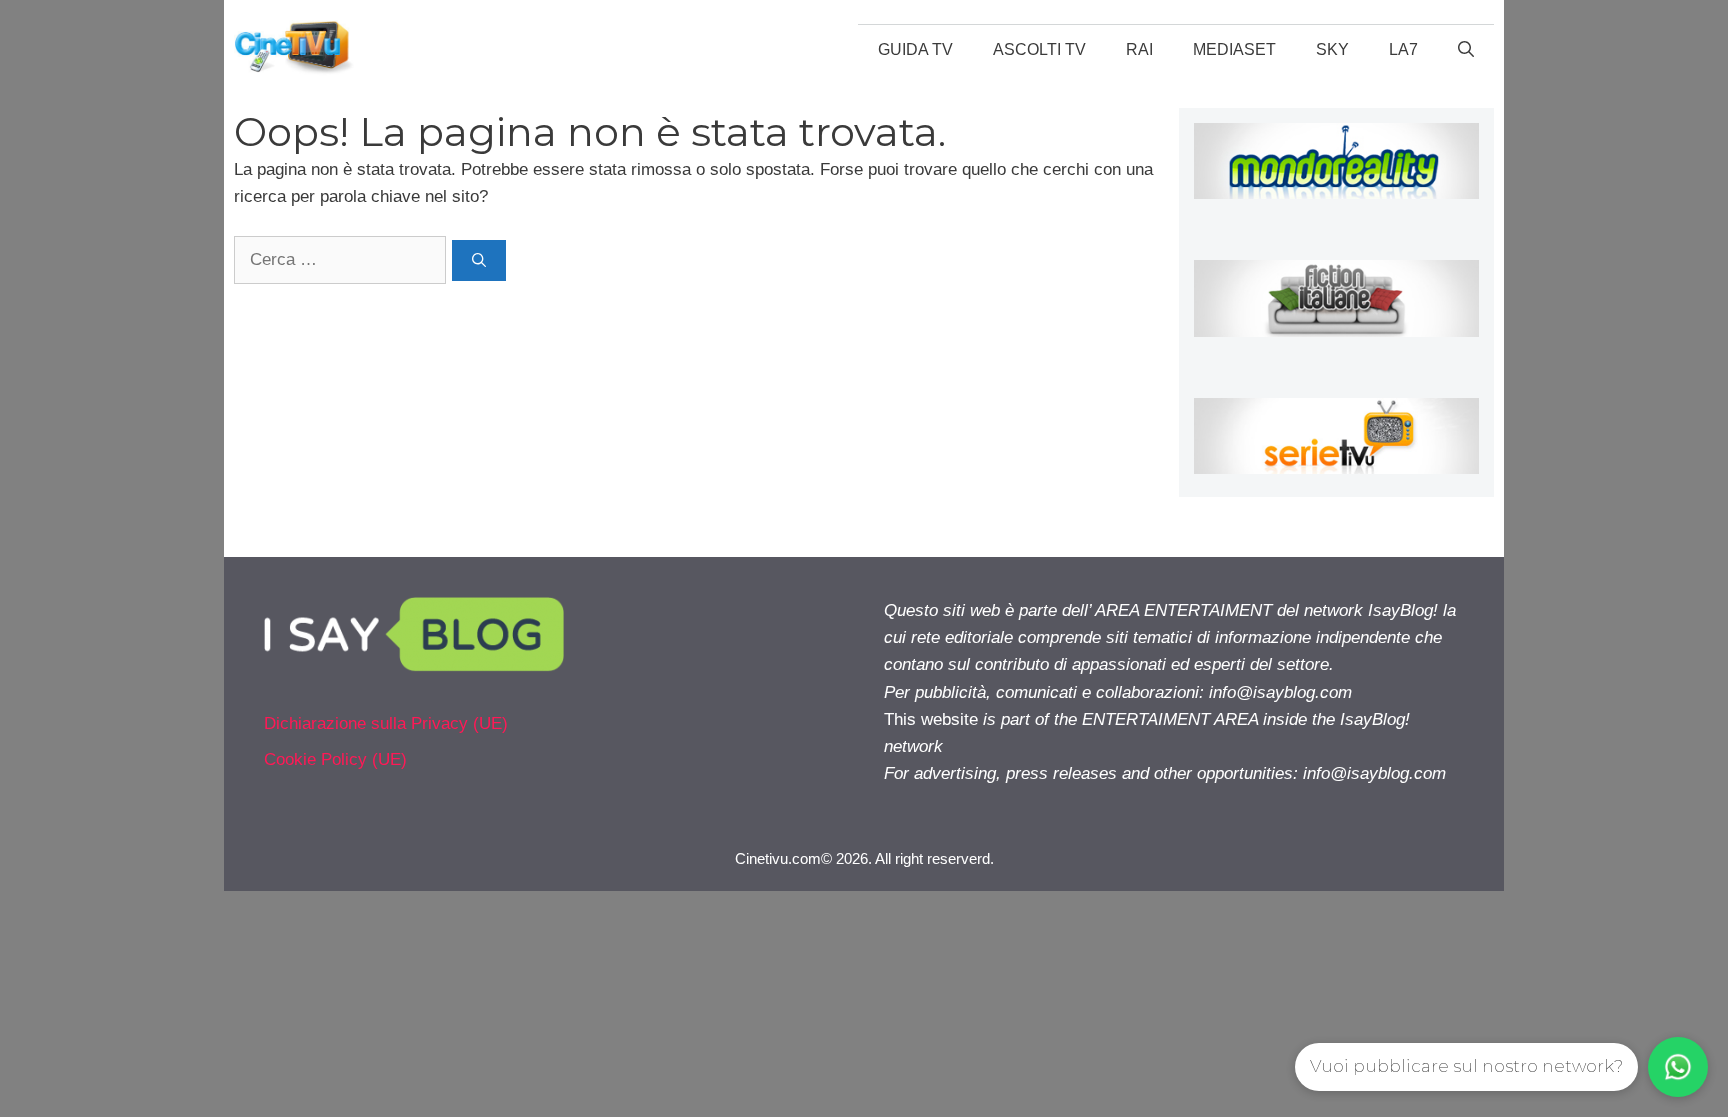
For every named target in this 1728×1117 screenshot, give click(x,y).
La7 (1403, 49)
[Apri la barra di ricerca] (1466, 50)
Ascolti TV (1039, 49)
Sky (1332, 49)
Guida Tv (915, 49)
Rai (1139, 49)
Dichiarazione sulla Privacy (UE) (386, 723)
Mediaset (1234, 49)
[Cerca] (479, 260)
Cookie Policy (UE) (335, 759)
